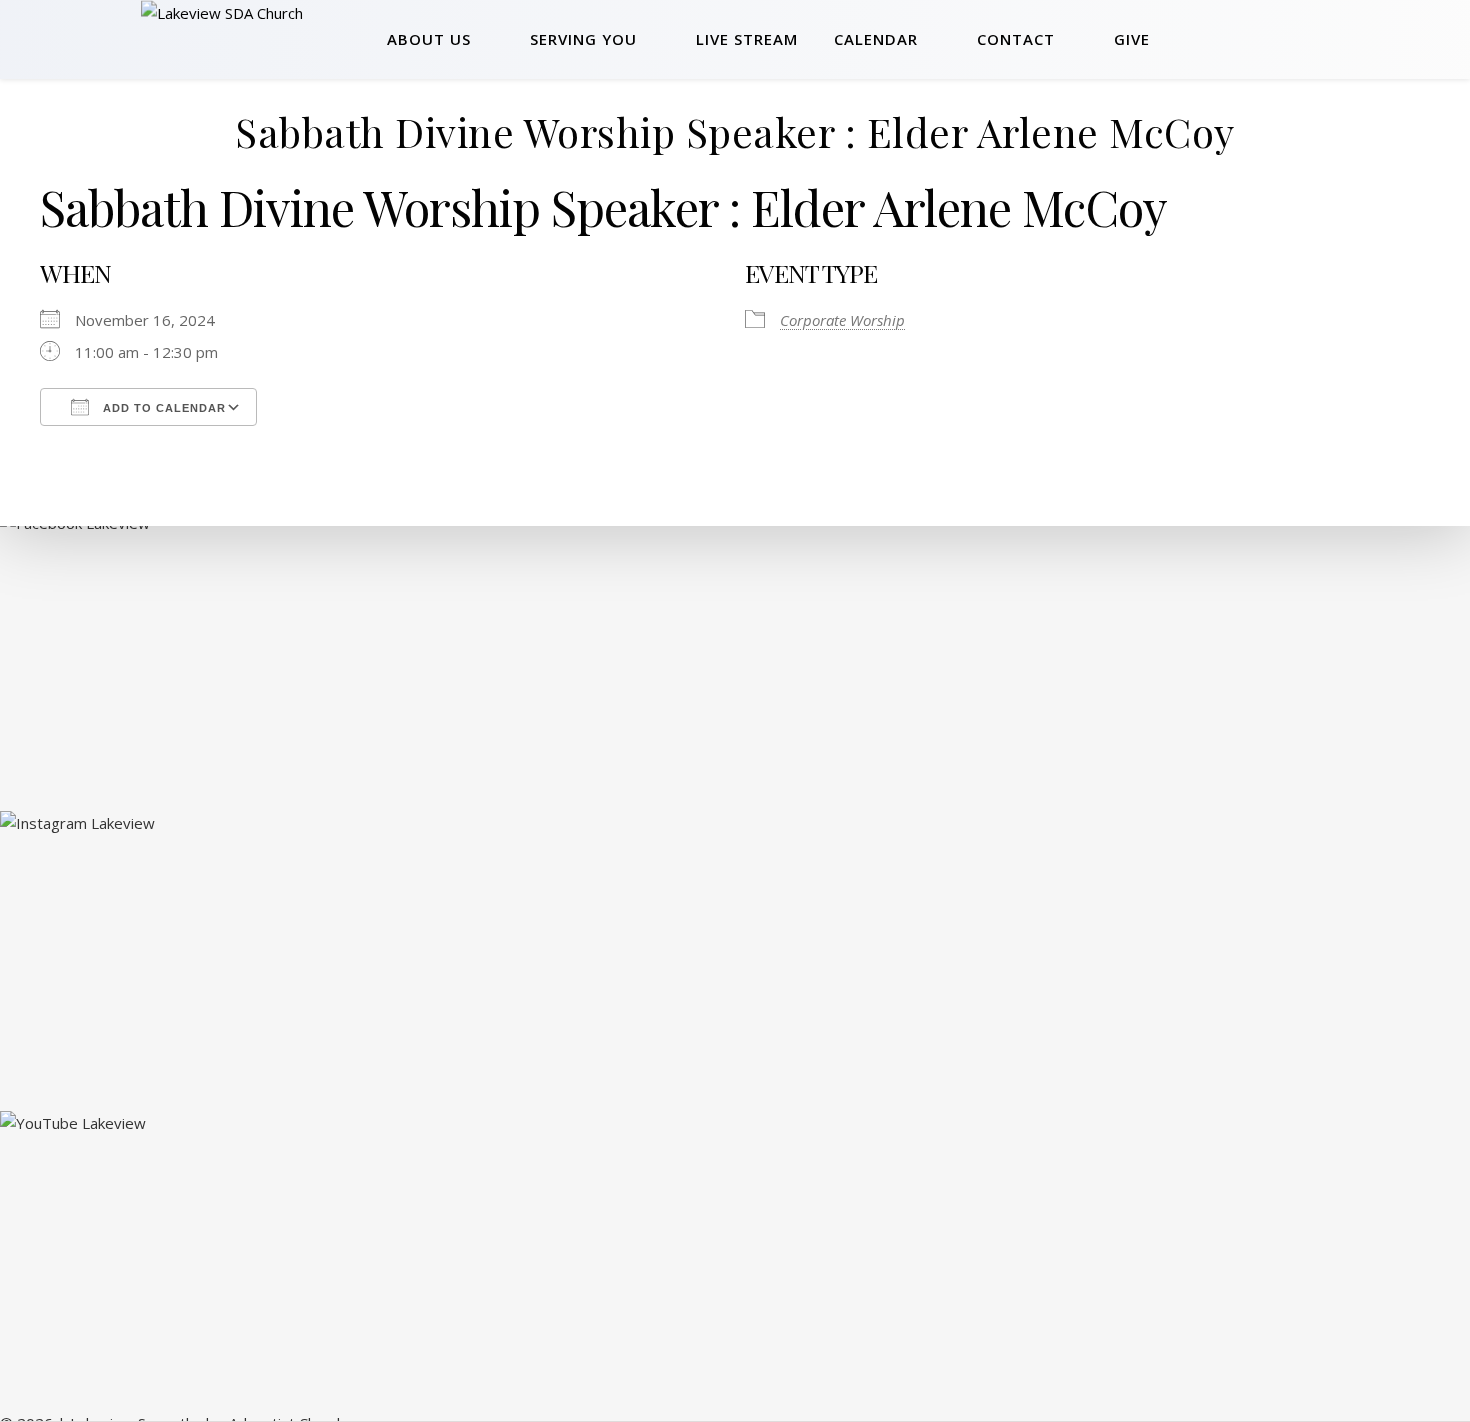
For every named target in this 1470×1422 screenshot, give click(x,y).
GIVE (1132, 39)
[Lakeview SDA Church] (256, 38)
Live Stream (747, 39)
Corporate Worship (842, 320)
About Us (429, 39)
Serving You (583, 39)
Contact (1016, 39)
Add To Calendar (162, 408)
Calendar (876, 39)
